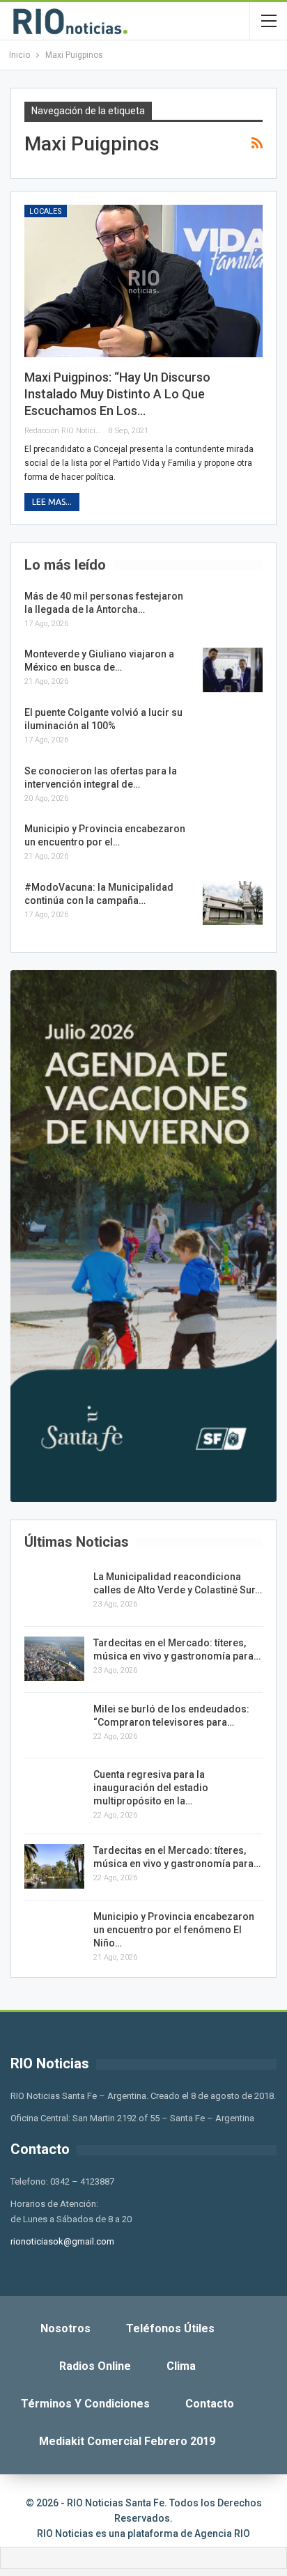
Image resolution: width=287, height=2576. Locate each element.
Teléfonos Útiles (170, 2328)
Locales (46, 211)
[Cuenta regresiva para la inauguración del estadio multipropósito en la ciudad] (54, 1790)
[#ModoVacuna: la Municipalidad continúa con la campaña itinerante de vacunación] (233, 903)
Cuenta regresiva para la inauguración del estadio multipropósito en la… (151, 1788)
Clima (181, 2366)
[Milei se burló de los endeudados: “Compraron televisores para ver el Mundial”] (54, 1725)
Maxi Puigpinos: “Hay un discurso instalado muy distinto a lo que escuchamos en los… (117, 394)
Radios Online (95, 2366)
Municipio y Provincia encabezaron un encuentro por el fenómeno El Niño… (174, 1930)
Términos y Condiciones (85, 2404)
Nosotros (65, 2328)
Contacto (210, 2404)
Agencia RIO (222, 2534)
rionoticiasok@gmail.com (62, 2241)
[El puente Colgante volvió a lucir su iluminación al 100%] (233, 728)
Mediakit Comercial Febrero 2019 (127, 2441)
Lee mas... (52, 502)
